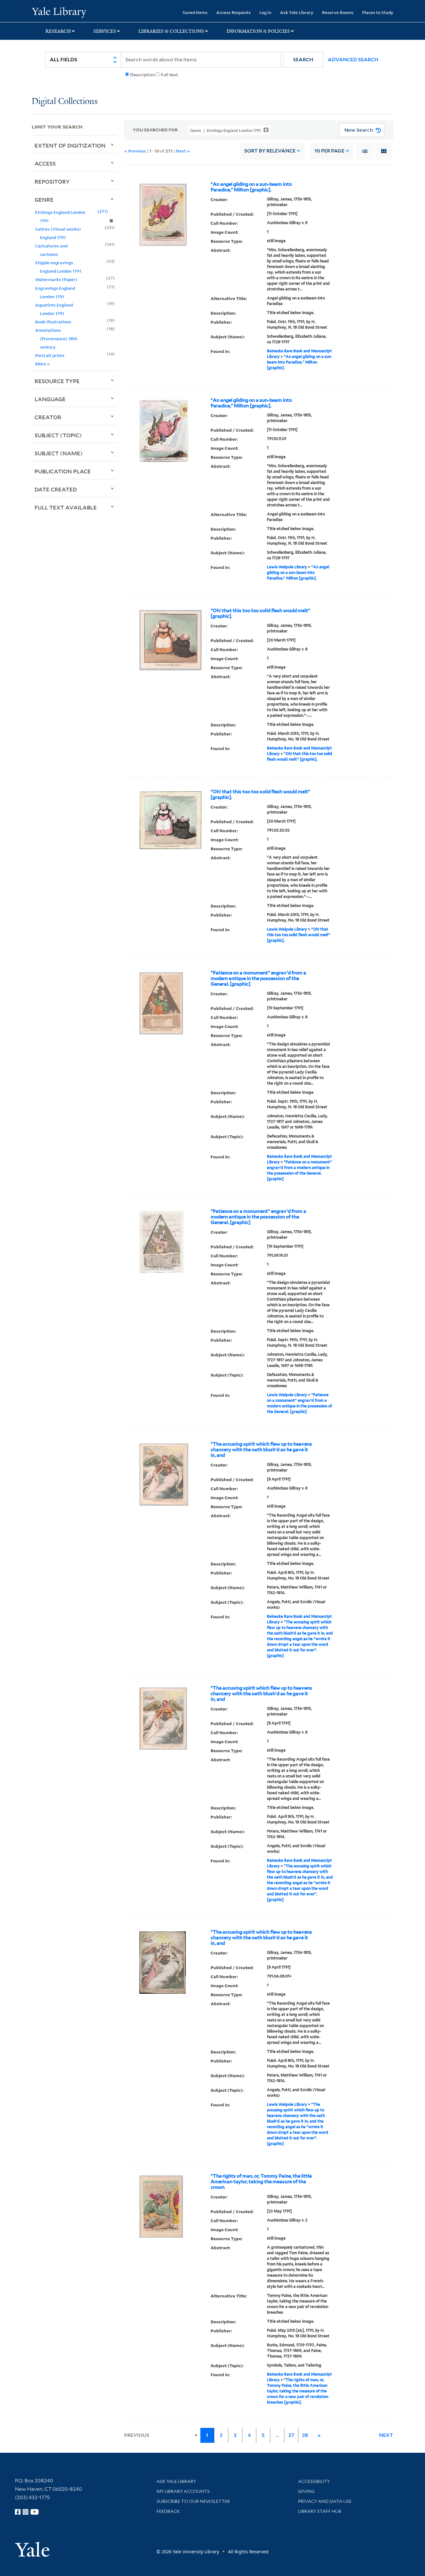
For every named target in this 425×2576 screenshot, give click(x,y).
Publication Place (63, 471)
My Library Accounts (183, 2491)
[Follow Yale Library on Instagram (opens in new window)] (26, 2512)
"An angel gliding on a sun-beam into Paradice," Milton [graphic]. (251, 187)
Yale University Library (59, 12)
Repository (52, 181)
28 (305, 2435)
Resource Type (57, 381)
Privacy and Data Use (325, 2501)
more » (42, 364)
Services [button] (105, 31)
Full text (169, 75)
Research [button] (58, 31)
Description (142, 75)
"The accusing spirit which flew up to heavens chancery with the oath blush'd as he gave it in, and (261, 1450)
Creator (48, 417)
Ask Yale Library (297, 12)
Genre (44, 199)
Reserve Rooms (338, 12)
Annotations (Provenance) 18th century (56, 338)
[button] (303, 60)
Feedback (168, 2511)
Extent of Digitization (70, 145)
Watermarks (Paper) (56, 279)
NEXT (386, 2435)
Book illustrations (53, 322)
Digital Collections (65, 102)
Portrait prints (50, 355)
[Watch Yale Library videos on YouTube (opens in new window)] (35, 2512)
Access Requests (234, 12)
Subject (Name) (59, 453)
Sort (270, 151)
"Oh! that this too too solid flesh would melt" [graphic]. (260, 613)
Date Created (56, 489)
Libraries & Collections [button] (171, 31)
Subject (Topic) (58, 435)
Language (50, 399)
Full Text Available (66, 507)
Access (45, 163)
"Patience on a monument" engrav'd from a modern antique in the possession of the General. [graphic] (258, 978)
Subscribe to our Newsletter (193, 2501)
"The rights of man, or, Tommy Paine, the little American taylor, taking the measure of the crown (261, 2182)
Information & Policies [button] (258, 31)
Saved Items (195, 12)
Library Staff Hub (320, 2511)
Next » (183, 151)
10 (329, 151)
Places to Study (378, 12)
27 (291, 2435)
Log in (265, 12)
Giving (306, 2491)
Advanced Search (353, 60)
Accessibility (314, 2481)
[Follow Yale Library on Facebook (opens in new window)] (18, 2512)
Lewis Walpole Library (287, 567)
